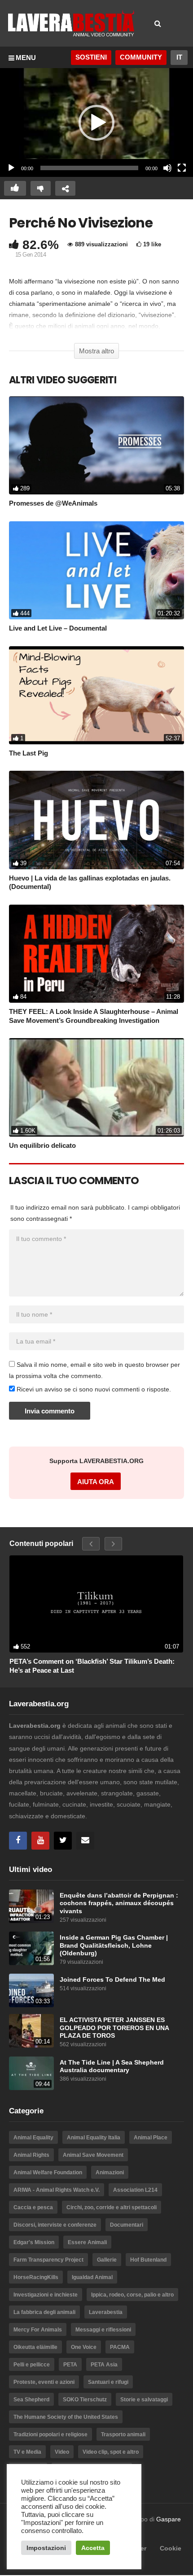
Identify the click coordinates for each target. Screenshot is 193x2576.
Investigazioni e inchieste (46, 2295)
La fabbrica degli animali (44, 2312)
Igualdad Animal (92, 2277)
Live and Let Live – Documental (58, 628)
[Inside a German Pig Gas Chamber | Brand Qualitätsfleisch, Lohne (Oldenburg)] (31, 1948)
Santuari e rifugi (108, 2382)
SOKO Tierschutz (85, 2400)
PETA (70, 2365)
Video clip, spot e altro (111, 2452)
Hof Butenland (148, 2260)
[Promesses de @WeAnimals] (96, 445)
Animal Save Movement (93, 2155)
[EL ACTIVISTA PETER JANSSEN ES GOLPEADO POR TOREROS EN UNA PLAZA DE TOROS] (31, 2031)
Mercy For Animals (38, 2330)
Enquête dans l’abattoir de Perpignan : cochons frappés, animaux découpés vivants (119, 1903)
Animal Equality (33, 2138)
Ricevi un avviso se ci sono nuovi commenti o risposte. (93, 1389)
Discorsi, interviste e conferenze (55, 2225)
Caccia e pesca (33, 2207)
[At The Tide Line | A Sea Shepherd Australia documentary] (31, 2073)
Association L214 (135, 2190)
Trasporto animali (123, 2434)
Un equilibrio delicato (42, 1145)
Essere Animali (87, 2242)
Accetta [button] (93, 2548)
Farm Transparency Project (48, 2260)
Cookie (171, 2548)
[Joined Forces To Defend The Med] (31, 1990)
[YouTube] (40, 1841)
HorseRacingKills (36, 2277)
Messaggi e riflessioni (103, 2330)
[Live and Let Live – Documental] (96, 570)
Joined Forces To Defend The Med (112, 1980)
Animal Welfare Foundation (48, 2172)
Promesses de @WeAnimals (53, 503)
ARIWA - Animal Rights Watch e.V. (57, 2190)
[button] (96, 123)
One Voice (84, 2347)
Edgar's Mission (34, 2242)
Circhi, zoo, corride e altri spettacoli (112, 2207)
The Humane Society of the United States (66, 2417)
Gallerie (107, 2260)
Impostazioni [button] (46, 2548)
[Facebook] (18, 1841)
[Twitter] (63, 1841)
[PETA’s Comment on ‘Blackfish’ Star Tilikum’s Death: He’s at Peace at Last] (96, 1604)
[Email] (85, 1841)
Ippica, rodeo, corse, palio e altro (132, 2295)
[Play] (11, 168)
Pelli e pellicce (32, 2365)
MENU (26, 58)
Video (62, 2452)
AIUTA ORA (96, 1482)
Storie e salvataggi (144, 2400)
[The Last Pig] (96, 695)
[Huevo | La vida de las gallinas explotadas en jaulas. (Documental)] (96, 820)
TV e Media (27, 2452)
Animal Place (151, 2138)
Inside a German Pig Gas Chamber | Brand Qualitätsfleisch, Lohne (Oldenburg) (114, 1945)
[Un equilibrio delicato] (96, 1087)
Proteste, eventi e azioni (44, 2382)
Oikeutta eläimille (35, 2347)
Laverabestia (106, 2312)
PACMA (120, 2347)
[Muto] (167, 168)
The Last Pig (29, 753)
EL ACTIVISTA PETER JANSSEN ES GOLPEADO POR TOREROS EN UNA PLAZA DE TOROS (114, 2028)
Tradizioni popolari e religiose (50, 2434)
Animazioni (110, 2172)
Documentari (127, 2225)
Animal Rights (31, 2155)
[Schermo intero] (182, 168)
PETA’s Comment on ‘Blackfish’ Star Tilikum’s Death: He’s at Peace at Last (92, 1666)
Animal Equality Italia (94, 2138)
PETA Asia (104, 2365)
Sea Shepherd (31, 2400)
